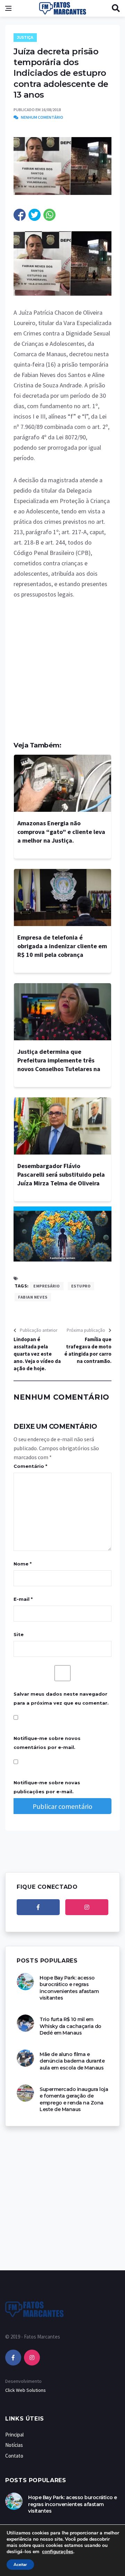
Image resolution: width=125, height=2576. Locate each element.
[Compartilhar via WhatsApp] (49, 215)
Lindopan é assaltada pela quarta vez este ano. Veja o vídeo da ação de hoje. (37, 1354)
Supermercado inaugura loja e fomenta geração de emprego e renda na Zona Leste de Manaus (74, 2099)
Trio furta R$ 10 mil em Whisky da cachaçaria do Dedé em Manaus (70, 2026)
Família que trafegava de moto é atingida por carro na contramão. (88, 1350)
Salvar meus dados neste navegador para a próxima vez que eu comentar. (61, 1698)
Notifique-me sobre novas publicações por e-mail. (47, 1787)
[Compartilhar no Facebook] (20, 215)
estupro (81, 1286)
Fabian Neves (33, 1297)
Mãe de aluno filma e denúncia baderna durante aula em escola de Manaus (72, 2061)
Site (19, 1634)
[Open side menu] (8, 8)
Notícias (14, 2445)
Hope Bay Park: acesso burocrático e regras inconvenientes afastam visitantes (69, 1988)
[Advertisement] (62, 674)
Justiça (25, 38)
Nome (23, 1564)
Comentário (30, 1466)
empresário (47, 1286)
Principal (14, 2435)
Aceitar (20, 2565)
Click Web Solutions (26, 2390)
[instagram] (87, 1907)
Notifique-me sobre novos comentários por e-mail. (47, 1743)
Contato (14, 2456)
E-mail (23, 1599)
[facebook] (38, 1907)
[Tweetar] (35, 215)
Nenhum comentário (42, 117)
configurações (58, 2552)
